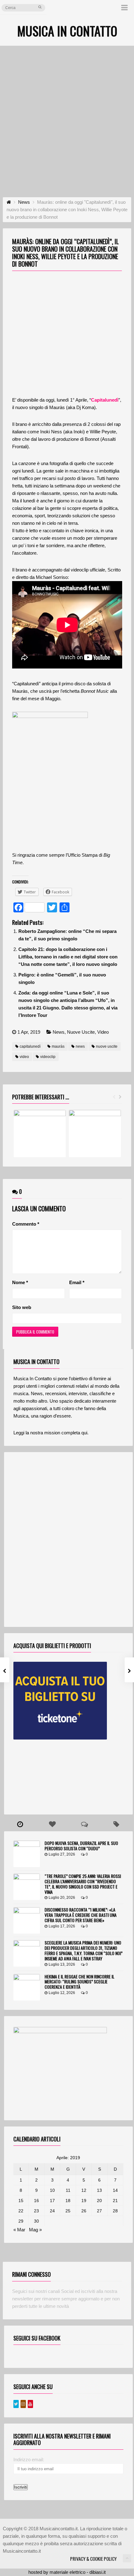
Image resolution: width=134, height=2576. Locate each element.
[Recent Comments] (84, 1824)
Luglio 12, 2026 (62, 1993)
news (80, 1046)
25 (68, 2211)
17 (52, 2201)
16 (36, 2201)
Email (77, 1282)
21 (115, 2201)
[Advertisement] (67, 116)
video (24, 1057)
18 (68, 2201)
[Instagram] (23, 2404)
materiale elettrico (67, 2572)
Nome (20, 1282)
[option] (40, 1134)
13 (99, 2190)
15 (21, 2201)
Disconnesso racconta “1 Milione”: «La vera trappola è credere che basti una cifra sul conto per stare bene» (81, 1915)
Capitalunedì (105, 400)
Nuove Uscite (81, 1032)
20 (99, 2201)
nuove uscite (107, 1046)
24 (52, 2211)
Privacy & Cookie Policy (93, 2559)
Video (103, 1032)
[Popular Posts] (52, 1824)
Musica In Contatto (67, 31)
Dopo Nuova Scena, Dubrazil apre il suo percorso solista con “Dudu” (81, 1846)
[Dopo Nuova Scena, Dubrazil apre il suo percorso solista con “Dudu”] (27, 1854)
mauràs (58, 1046)
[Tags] (116, 1824)
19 (84, 2201)
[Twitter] (16, 2404)
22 (21, 2211)
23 (36, 2211)
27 (99, 2211)
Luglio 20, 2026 (62, 1898)
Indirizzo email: (29, 2460)
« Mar (19, 2230)
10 (52, 2190)
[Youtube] (30, 2404)
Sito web (22, 1307)
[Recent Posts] (20, 1824)
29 (21, 2221)
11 (68, 2190)
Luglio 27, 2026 (62, 1854)
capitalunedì (30, 1046)
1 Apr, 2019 (29, 1032)
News (59, 1032)
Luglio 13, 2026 (62, 1964)
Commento (26, 1224)
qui (84, 1433)
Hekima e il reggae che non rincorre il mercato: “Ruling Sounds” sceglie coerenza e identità (79, 1982)
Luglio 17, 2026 (62, 1926)
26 (84, 2211)
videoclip (48, 1057)
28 (115, 2211)
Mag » (35, 2230)
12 (84, 2190)
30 (36, 2221)
